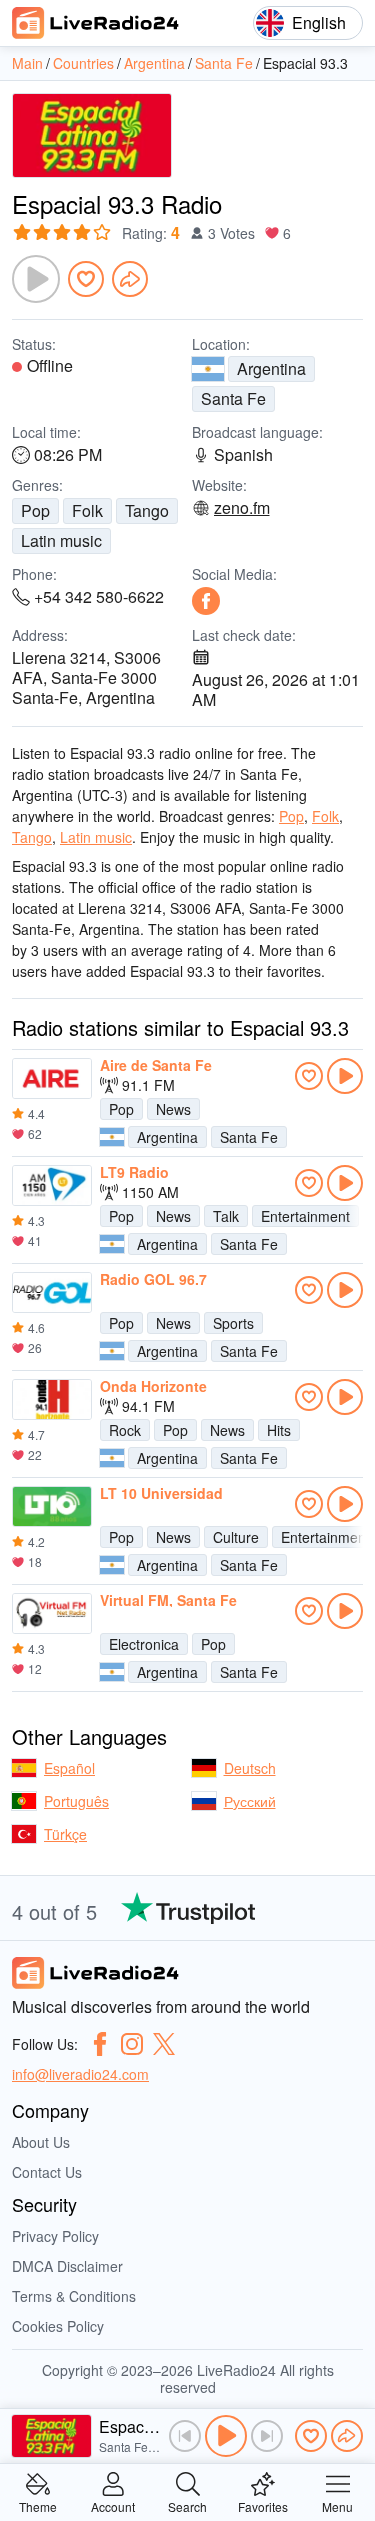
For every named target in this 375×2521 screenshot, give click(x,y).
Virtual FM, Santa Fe (168, 1600)
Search (187, 2505)
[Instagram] (132, 2044)
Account (113, 2505)
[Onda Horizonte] (52, 1400)
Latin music (61, 540)
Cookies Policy (58, 2326)
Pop (35, 510)
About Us (41, 2142)
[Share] (130, 279)
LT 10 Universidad (161, 1493)
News (173, 1109)
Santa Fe (233, 398)
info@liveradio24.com (80, 2074)
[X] (164, 2044)
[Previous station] (185, 2436)
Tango (147, 510)
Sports (233, 1323)
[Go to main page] (96, 23)
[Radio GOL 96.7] (52, 1293)
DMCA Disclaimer (67, 2266)
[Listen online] (345, 1076)
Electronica (144, 1644)
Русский (250, 1801)
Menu (337, 2505)
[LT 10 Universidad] (52, 1507)
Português (76, 1801)
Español (69, 1768)
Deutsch (250, 1768)
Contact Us (47, 2172)
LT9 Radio (134, 1172)
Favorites (263, 2505)
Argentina (271, 368)
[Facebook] (206, 601)
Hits (279, 1430)
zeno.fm (242, 508)
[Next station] (267, 2436)
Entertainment (305, 1216)
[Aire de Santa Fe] (52, 1079)
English (319, 22)
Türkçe (65, 1834)
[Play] (36, 279)
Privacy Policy (55, 2236)
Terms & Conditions (74, 2296)
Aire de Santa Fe (156, 1065)
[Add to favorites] (86, 279)
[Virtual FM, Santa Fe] (52, 1614)
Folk (87, 510)
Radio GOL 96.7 (153, 1279)
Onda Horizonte (153, 1386)
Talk (226, 1216)
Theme (38, 2505)
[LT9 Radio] (52, 1186)
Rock (125, 1430)
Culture (236, 1537)
